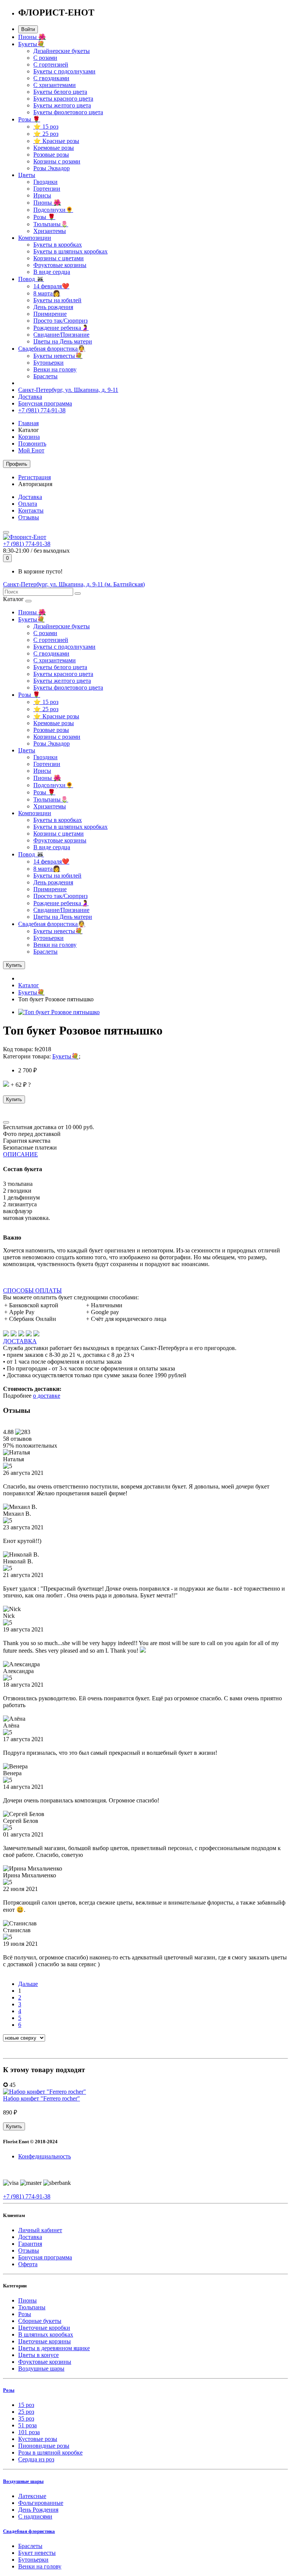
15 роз (26, 2405)
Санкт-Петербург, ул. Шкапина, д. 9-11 (68, 390)
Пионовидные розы (44, 2446)
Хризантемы (50, 231)
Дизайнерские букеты (62, 51)
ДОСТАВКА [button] (20, 1341)
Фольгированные (41, 2503)
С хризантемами (55, 85)
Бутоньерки (48, 363)
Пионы (27, 2300)
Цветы (27, 175)
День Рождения (38, 2510)
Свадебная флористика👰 (52, 349)
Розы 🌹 (29, 119)
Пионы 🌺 (32, 37)
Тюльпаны (32, 2307)
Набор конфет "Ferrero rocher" (41, 2098)
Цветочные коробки (44, 2328)
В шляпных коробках (46, 2334)
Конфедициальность (45, 2156)
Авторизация (35, 484)
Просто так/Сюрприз (60, 321)
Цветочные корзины (45, 2341)
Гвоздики (45, 182)
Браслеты (45, 376)
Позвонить (32, 444)
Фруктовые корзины (60, 265)
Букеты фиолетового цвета (68, 112)
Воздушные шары (41, 2369)
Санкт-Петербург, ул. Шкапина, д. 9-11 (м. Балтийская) (74, 584)
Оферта (28, 2264)
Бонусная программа (45, 403)
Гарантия (30, 2244)
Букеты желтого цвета (62, 105)
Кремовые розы (54, 148)
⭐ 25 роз (46, 134)
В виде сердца (52, 272)
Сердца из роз (36, 2459)
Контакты (31, 510)
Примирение (50, 314)
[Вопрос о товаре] (6, 1122)
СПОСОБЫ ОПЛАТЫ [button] (32, 1290)
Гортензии (47, 189)
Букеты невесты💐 (58, 356)
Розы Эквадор (52, 168)
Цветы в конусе (38, 2355)
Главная (28, 423)
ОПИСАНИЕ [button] (20, 1154)
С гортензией (51, 64)
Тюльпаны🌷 (51, 224)
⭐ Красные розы (56, 141)
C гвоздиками (51, 78)
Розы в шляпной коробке (50, 2452)
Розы (25, 2314)
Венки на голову (55, 369)
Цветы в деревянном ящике (54, 2348)
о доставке (47, 1396)
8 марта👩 (47, 293)
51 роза (27, 2425)
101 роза (29, 2432)
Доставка (30, 397)
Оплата (28, 504)
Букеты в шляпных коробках (70, 251)
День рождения (53, 307)
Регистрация (34, 477)
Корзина (29, 437)
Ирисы (42, 195)
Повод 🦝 (31, 279)
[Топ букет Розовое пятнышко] (59, 1012)
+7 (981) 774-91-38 (42, 410)
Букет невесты (37, 2553)
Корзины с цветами (59, 258)
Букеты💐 (31, 44)
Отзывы (29, 517)
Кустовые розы (38, 2439)
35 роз (26, 2418)
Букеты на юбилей (57, 300)
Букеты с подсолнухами (64, 71)
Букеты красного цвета (63, 99)
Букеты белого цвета (60, 92)
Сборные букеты (40, 2321)
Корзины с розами (57, 161)
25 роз (26, 2412)
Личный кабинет (40, 2230)
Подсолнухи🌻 (53, 210)
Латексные (32, 2496)
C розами (45, 58)
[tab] (145, 1154)
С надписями (35, 2516)
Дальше (28, 1984)
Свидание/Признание (61, 335)
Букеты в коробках (58, 245)
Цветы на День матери (63, 341)
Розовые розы (51, 155)
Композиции (35, 238)
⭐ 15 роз (46, 127)
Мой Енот (31, 450)
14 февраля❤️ (51, 286)
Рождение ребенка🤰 (61, 328)
